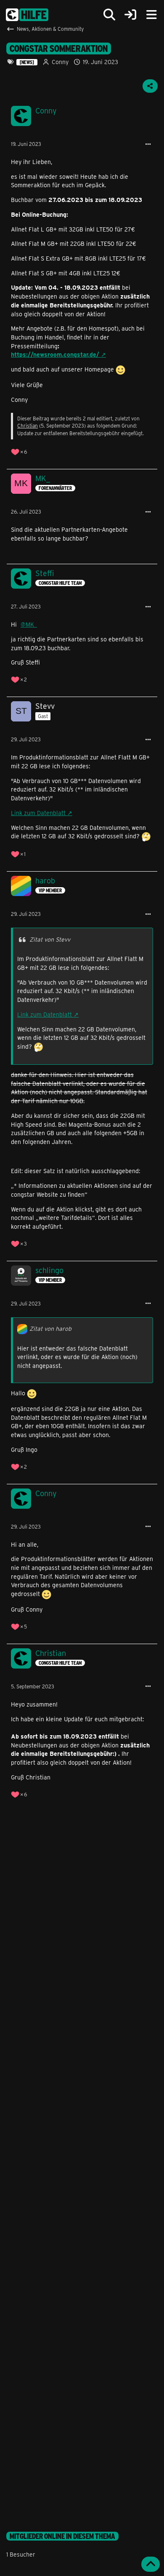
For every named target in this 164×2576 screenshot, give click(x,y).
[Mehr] (148, 144)
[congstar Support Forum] (27, 15)
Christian (28, 425)
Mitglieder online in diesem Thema (62, 2536)
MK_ (31, 624)
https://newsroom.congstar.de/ (55, 354)
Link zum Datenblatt (38, 813)
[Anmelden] (130, 15)
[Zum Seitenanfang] (151, 2564)
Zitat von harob (50, 1328)
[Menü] (151, 15)
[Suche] (109, 15)
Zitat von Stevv (50, 939)
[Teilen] (150, 86)
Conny (60, 62)
